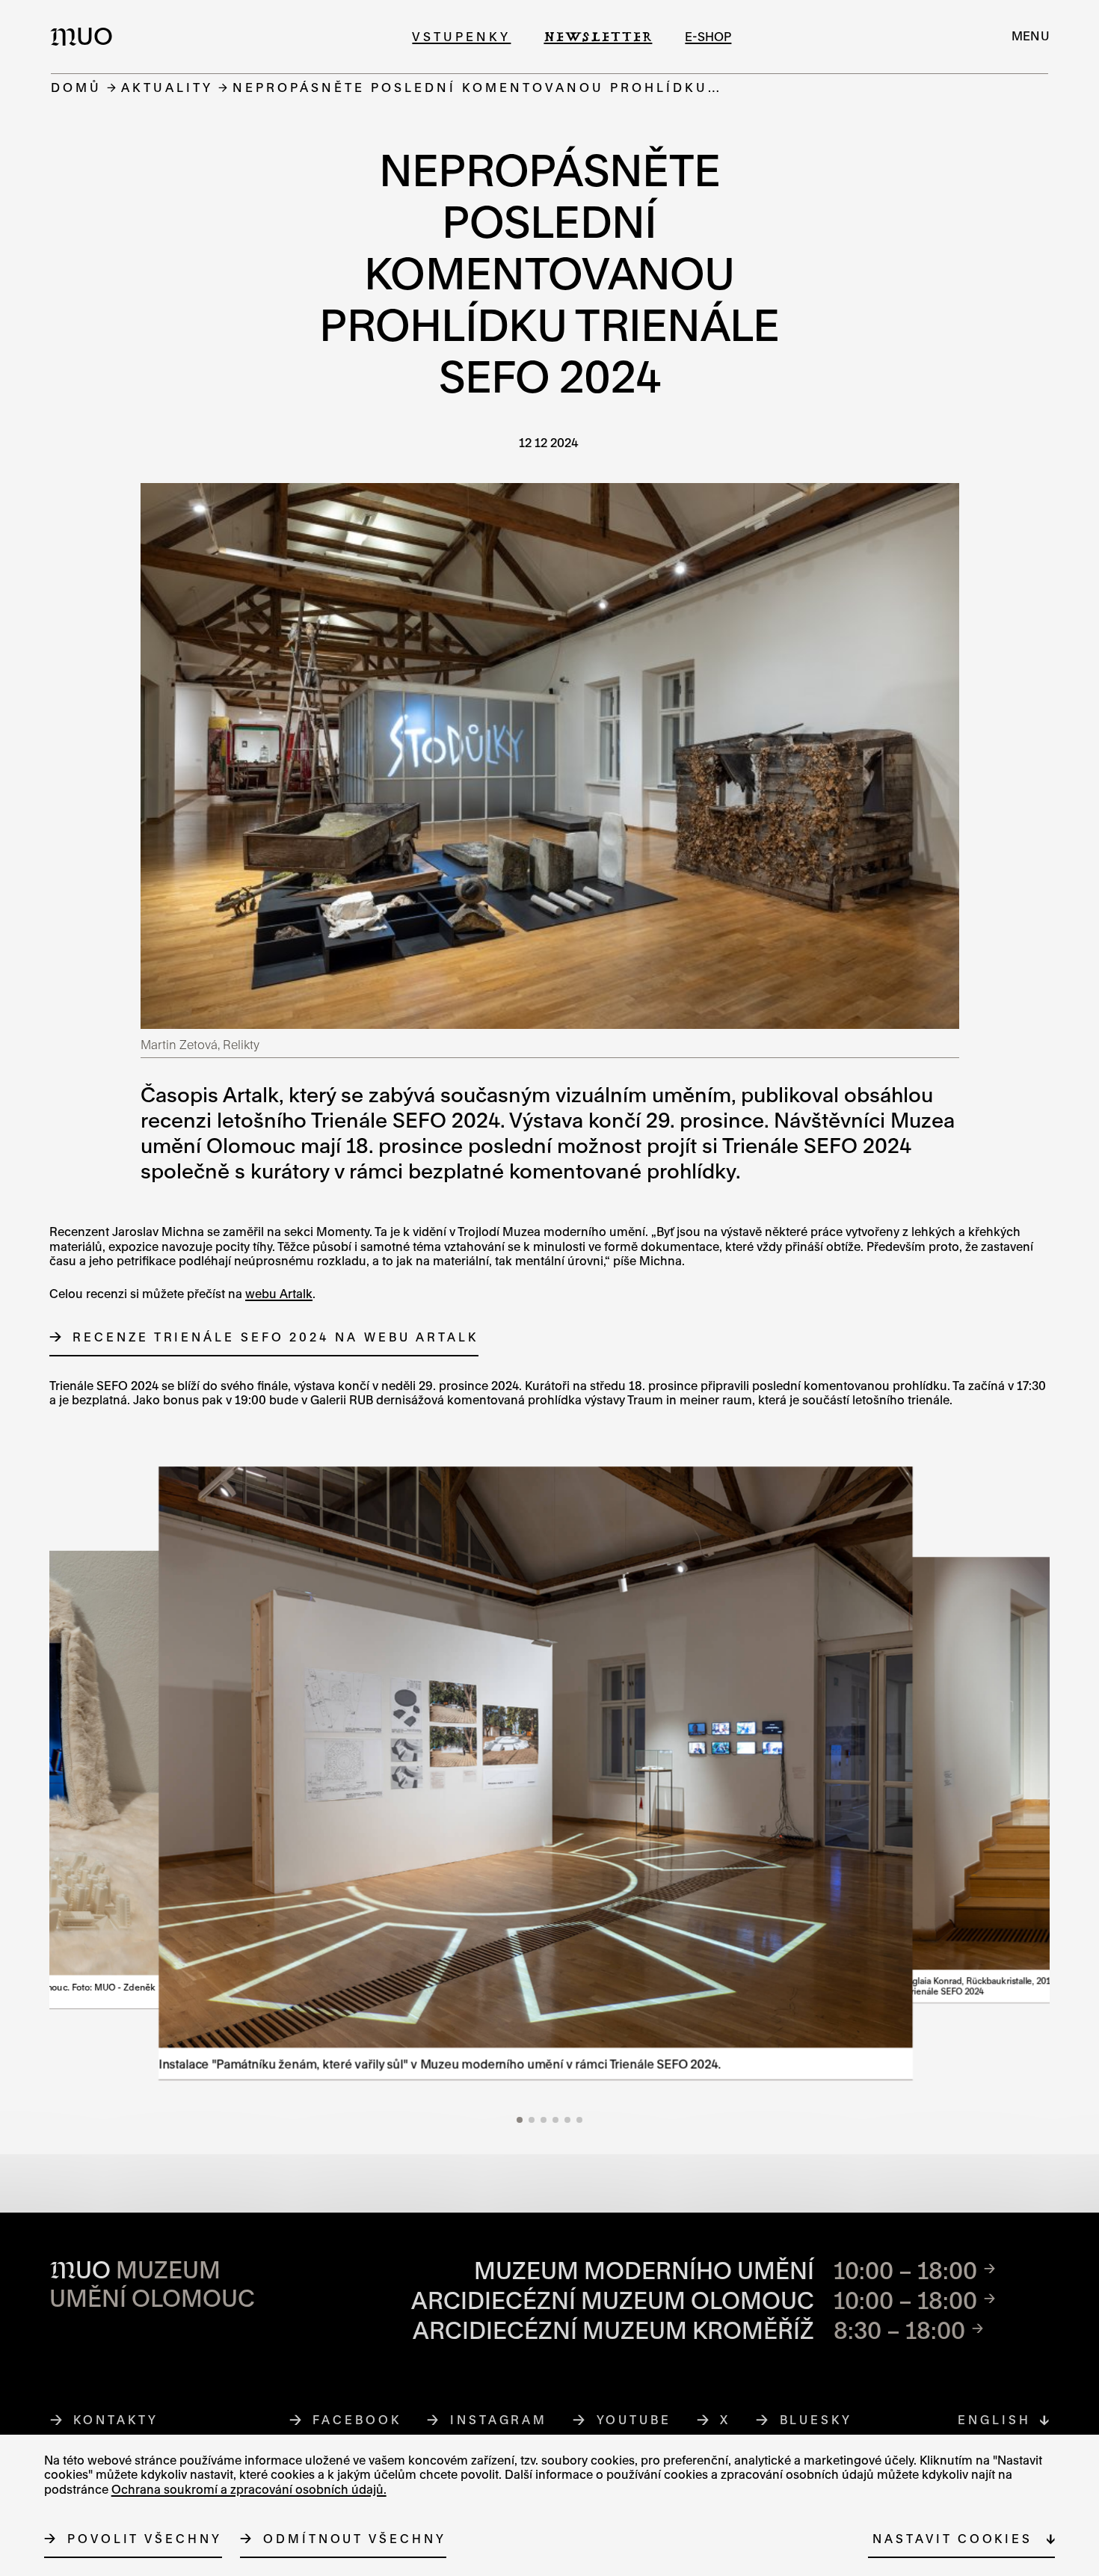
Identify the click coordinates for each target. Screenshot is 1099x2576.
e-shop (708, 36)
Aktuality (167, 87)
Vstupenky (461, 36)
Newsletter (598, 36)
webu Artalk (279, 1294)
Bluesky (816, 2420)
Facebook (357, 2420)
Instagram (499, 2420)
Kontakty (116, 2420)
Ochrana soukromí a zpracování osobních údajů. (249, 2489)
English (994, 2420)
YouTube (634, 2420)
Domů (76, 87)
